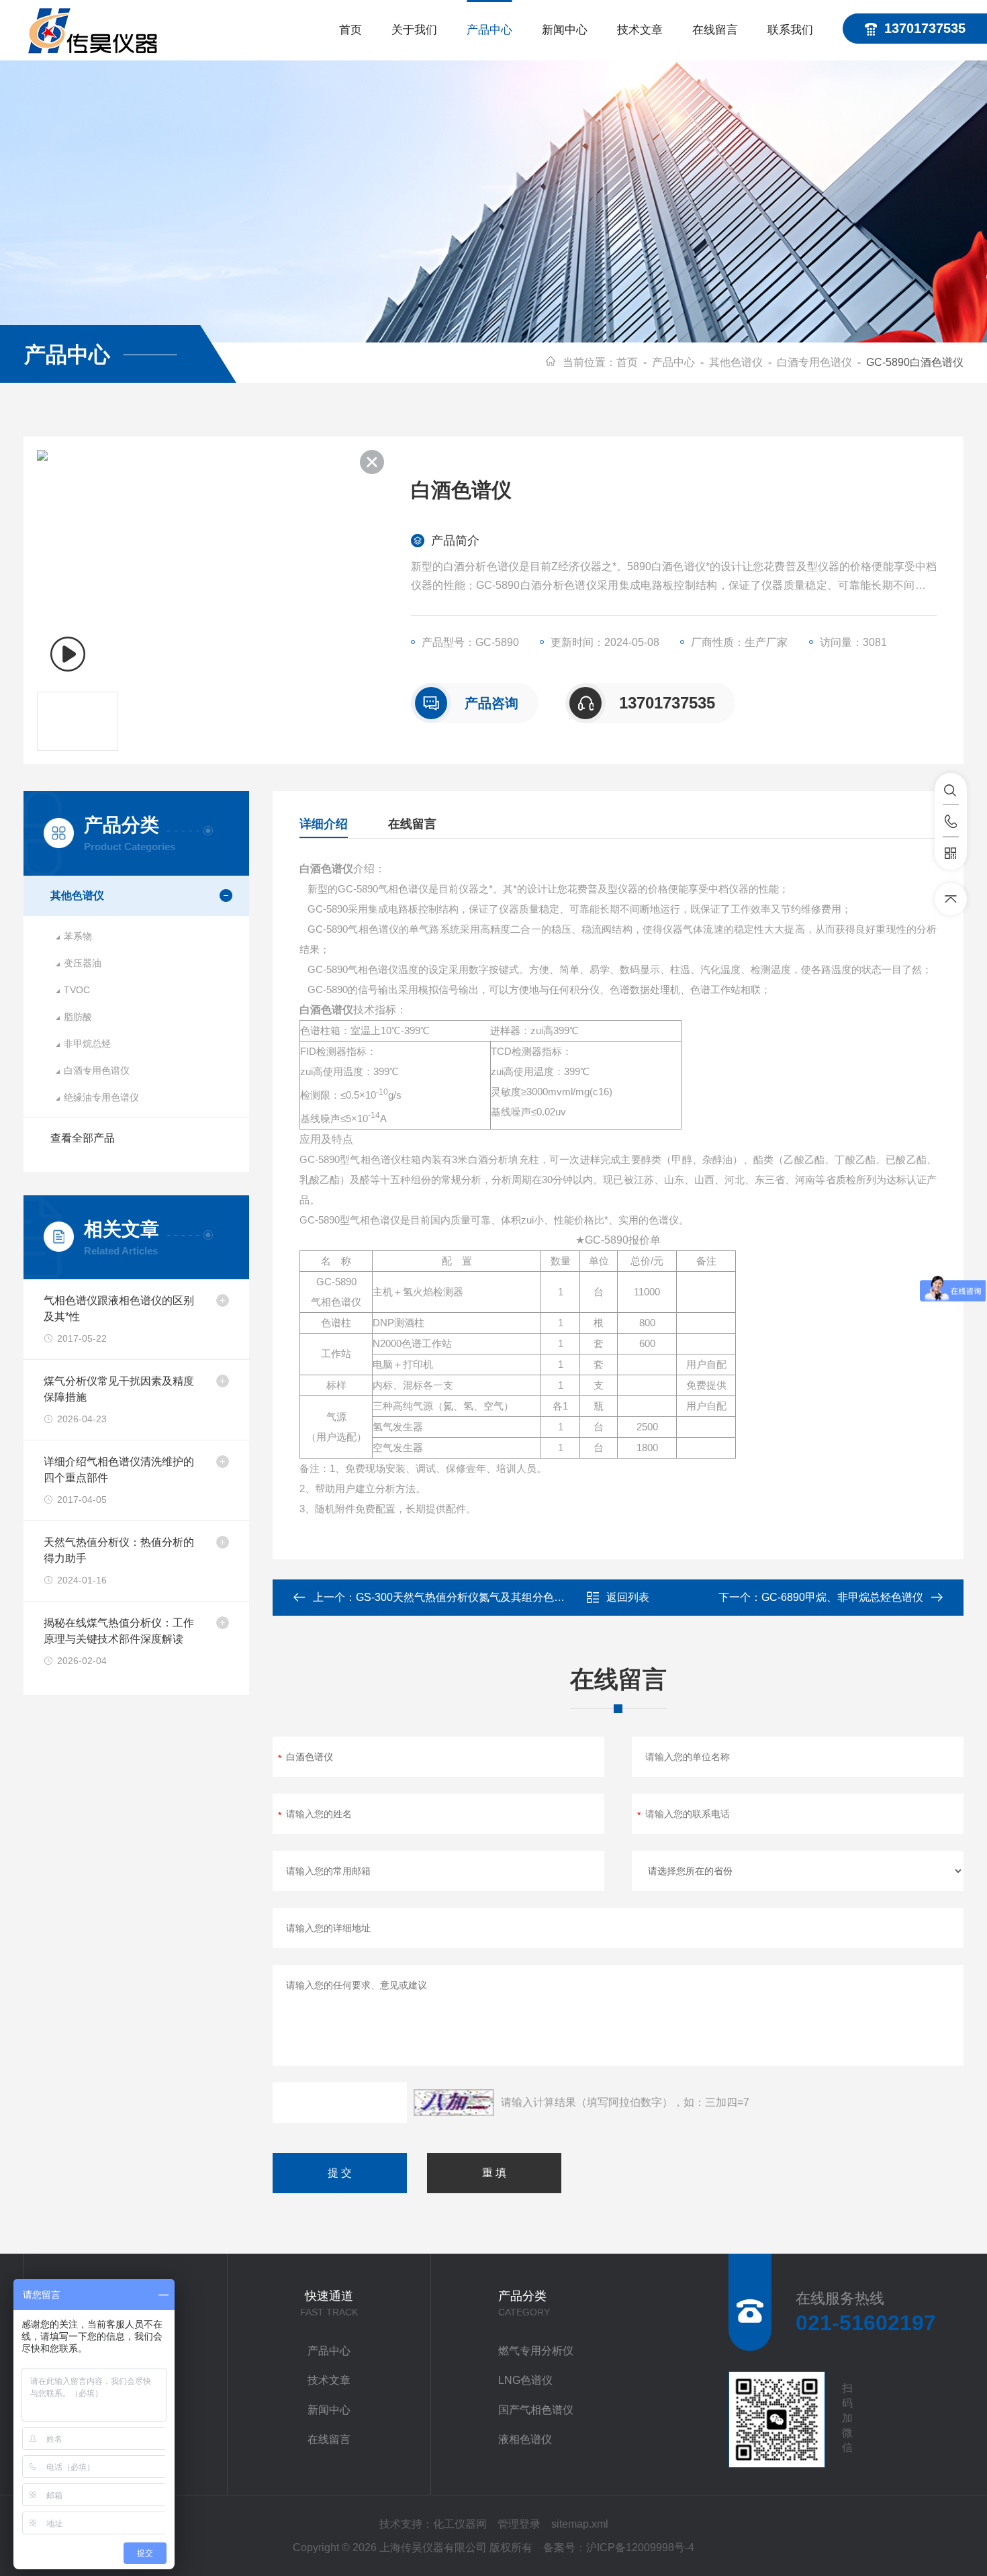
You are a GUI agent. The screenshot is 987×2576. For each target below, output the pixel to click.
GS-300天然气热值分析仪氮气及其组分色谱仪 (466, 1597)
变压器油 (83, 963)
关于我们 (414, 30)
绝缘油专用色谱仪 (101, 1097)
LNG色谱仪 (525, 2380)
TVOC (77, 990)
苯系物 (78, 936)
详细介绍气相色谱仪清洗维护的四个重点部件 (119, 1470)
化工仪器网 (460, 2524)
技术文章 (640, 30)
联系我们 (790, 30)
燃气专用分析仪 (536, 2351)
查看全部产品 (83, 1138)
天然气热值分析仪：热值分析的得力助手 (119, 1550)
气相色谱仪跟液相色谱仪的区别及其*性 (119, 1308)
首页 (350, 30)
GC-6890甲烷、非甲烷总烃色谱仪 (842, 1597)
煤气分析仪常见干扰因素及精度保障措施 (119, 1389)
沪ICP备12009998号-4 (640, 2547)
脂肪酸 (78, 1017)
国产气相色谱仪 (536, 2410)
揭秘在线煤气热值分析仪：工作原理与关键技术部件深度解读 (119, 1631)
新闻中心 (565, 30)
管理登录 (519, 2524)
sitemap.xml (580, 2524)
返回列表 (628, 1597)
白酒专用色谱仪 (814, 362)
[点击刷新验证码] (454, 2103)
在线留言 (715, 30)
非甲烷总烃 (87, 1044)
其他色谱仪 (736, 362)
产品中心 (489, 30)
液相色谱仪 (525, 2439)
